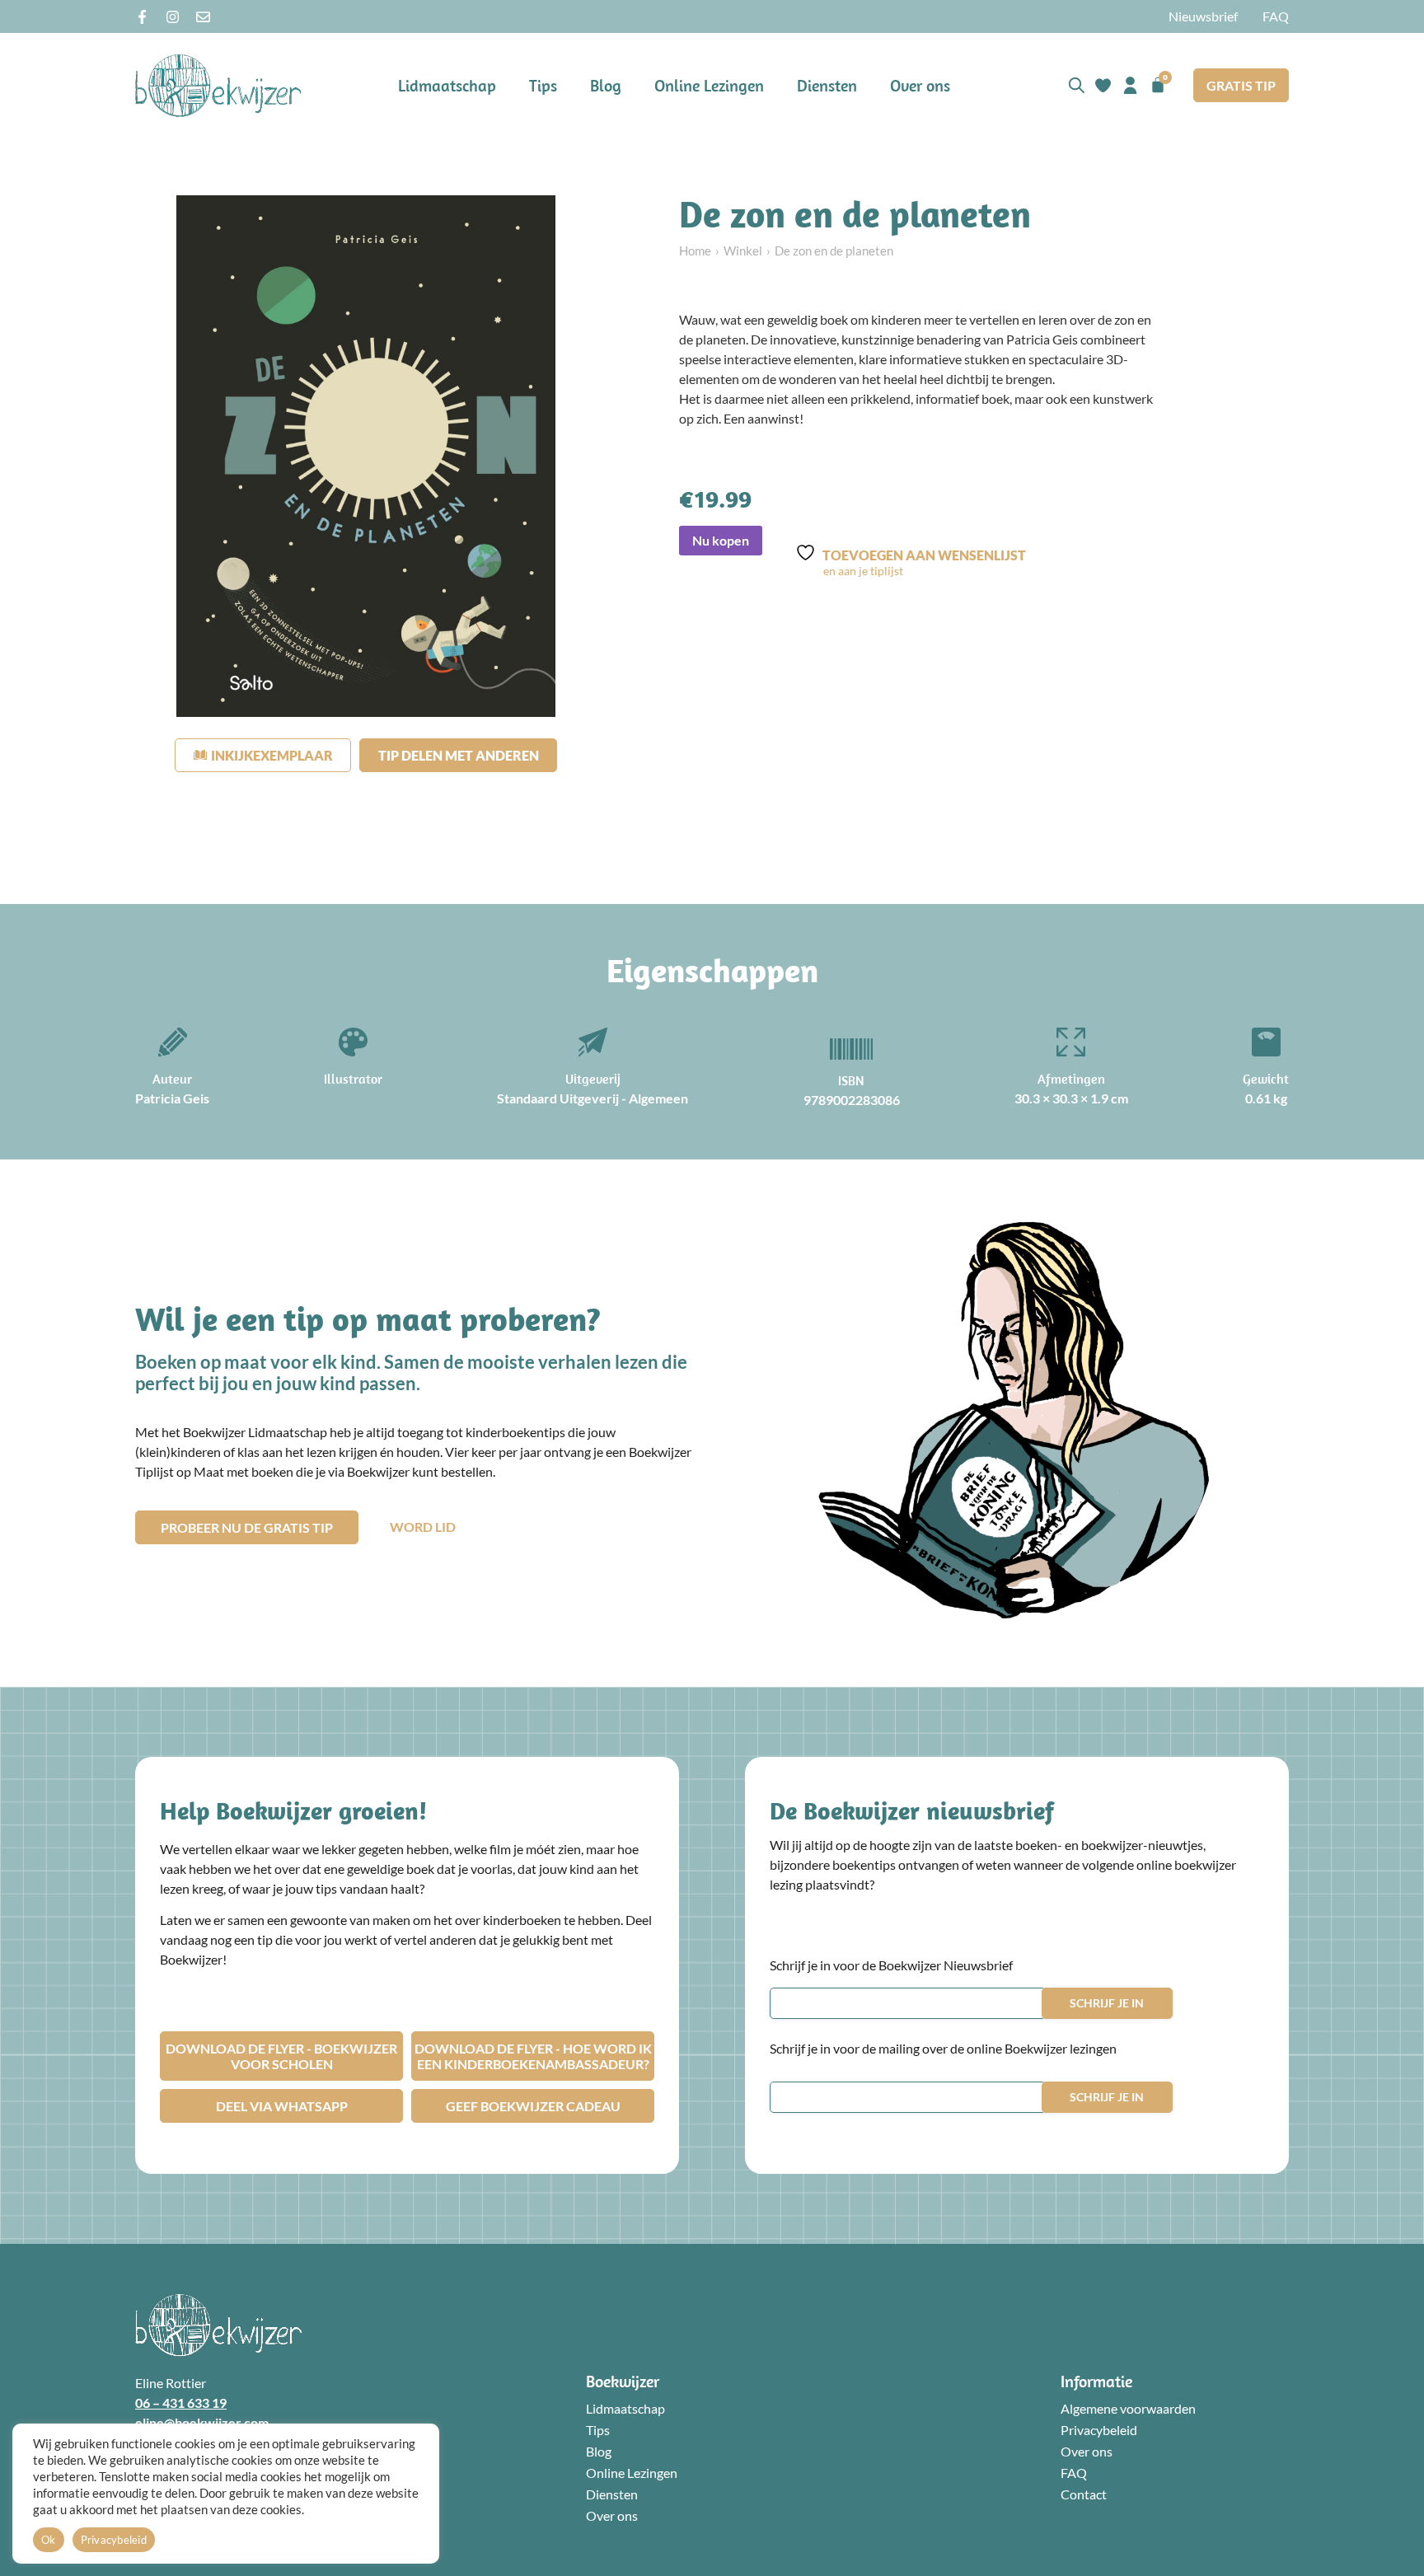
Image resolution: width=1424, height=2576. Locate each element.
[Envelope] (203, 17)
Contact (1084, 2494)
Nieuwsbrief (1203, 16)
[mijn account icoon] (1130, 85)
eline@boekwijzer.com (202, 2422)
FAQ (1276, 16)
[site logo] (218, 85)
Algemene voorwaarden (1128, 2408)
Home (695, 251)
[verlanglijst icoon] (1103, 85)
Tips (543, 85)
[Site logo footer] (218, 2325)
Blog (606, 85)
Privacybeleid (1099, 2430)
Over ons (920, 85)
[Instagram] (173, 17)
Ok (49, 2540)
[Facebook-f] (142, 17)
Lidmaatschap (447, 85)
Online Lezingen (709, 85)
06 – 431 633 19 (181, 2403)
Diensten (827, 85)
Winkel (743, 251)
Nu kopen (721, 540)
